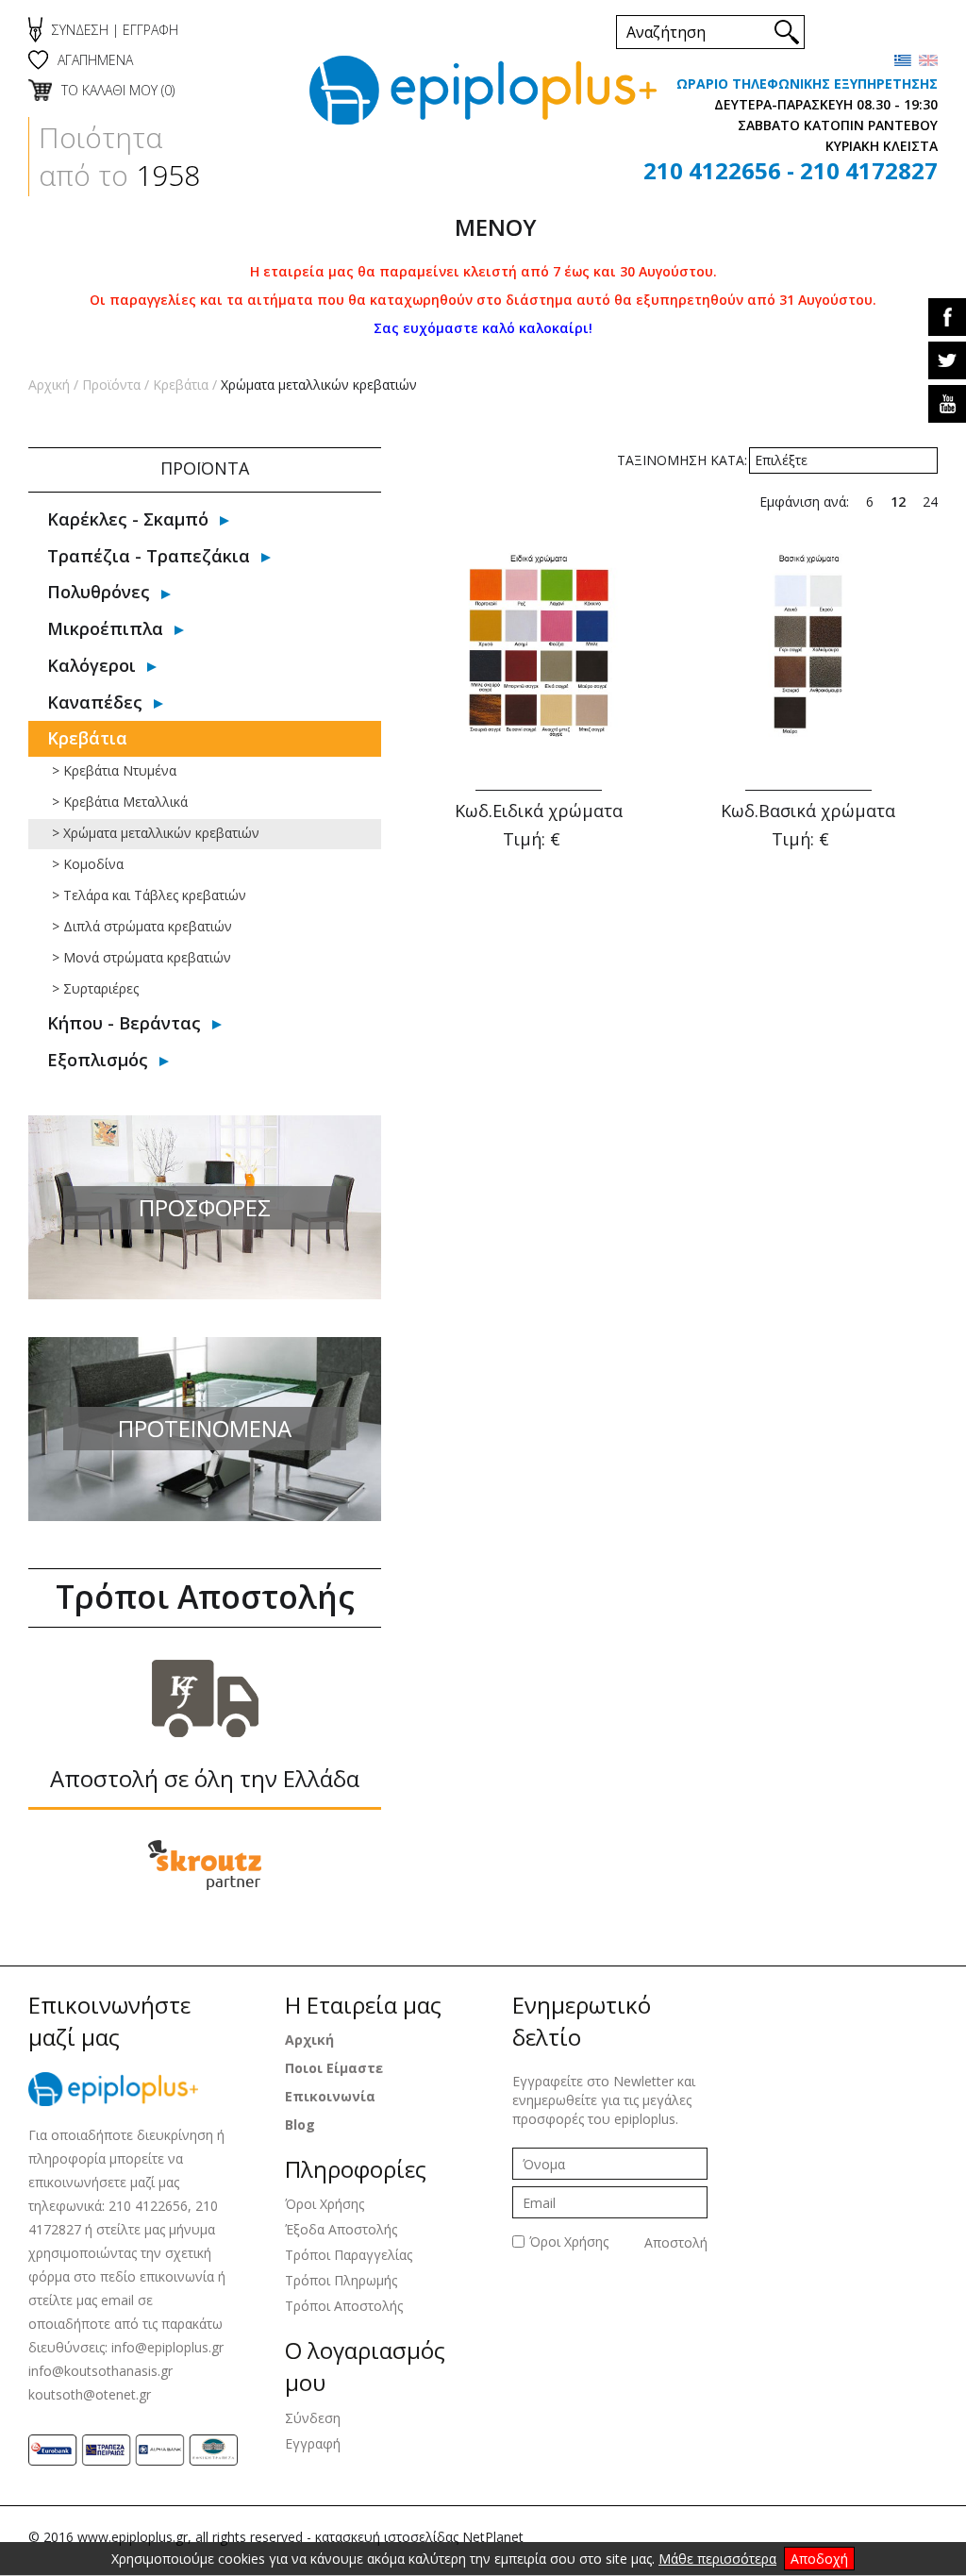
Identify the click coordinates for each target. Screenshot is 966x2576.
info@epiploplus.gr (167, 2347)
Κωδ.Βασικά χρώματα (808, 811)
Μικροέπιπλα (105, 628)
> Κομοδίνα (88, 864)
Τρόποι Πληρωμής (341, 2280)
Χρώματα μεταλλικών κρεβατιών (319, 385)
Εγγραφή (313, 2443)
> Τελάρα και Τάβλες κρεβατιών (149, 895)
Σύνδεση (313, 2418)
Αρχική (49, 385)
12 (898, 502)
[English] (928, 60)
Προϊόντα (111, 385)
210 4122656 (712, 170)
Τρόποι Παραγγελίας (349, 2255)
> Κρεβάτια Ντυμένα (114, 770)
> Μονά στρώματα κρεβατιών (142, 957)
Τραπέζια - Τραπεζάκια (149, 556)
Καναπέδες (95, 702)
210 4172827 (869, 170)
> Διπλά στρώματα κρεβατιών (142, 926)
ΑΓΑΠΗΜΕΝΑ (95, 60)
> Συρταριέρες (95, 988)
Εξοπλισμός (98, 1060)
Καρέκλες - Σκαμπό (128, 519)
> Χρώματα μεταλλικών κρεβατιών (156, 833)
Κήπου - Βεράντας (124, 1023)
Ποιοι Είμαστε (334, 2068)
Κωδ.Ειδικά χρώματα (539, 811)
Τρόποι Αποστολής (344, 2306)
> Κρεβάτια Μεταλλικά (120, 802)
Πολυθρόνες (99, 592)
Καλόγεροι (92, 665)
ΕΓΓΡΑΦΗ (150, 30)
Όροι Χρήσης (325, 2204)
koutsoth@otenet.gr (90, 2394)
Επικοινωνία (330, 2096)
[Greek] (903, 60)
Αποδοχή (819, 2559)
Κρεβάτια (181, 385)
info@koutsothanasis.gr (100, 2371)
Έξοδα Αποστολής (341, 2229)
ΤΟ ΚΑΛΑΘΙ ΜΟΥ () (118, 90)
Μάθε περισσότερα (717, 2559)
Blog (300, 2124)
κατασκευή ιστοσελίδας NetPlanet (419, 2537)
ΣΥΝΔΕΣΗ (80, 30)
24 (930, 502)
